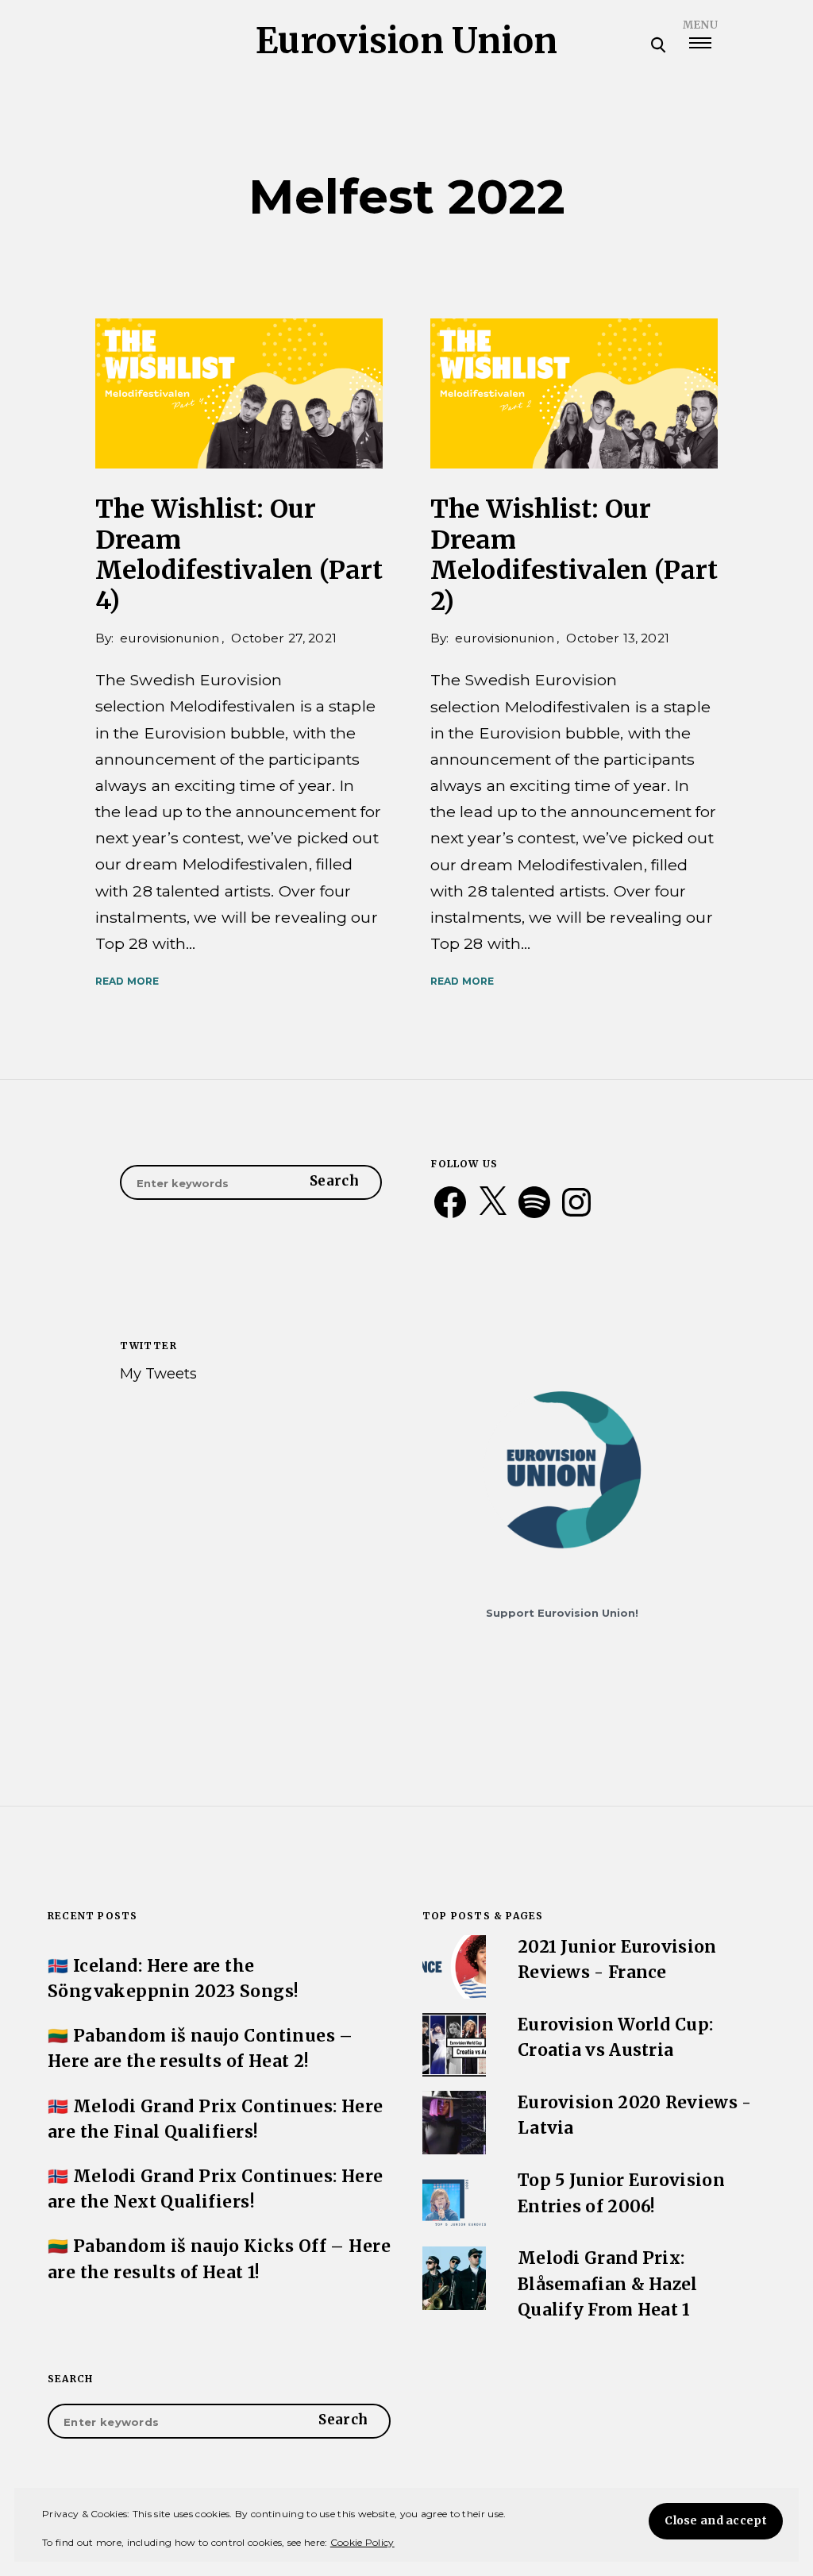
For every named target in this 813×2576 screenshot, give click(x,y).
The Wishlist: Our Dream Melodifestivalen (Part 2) (574, 555)
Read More (127, 981)
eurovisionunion (170, 638)
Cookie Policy (362, 2542)
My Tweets (158, 1373)
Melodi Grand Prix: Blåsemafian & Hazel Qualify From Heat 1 (608, 2284)
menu (700, 25)
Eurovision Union (407, 41)
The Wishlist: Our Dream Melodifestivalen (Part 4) (239, 555)
